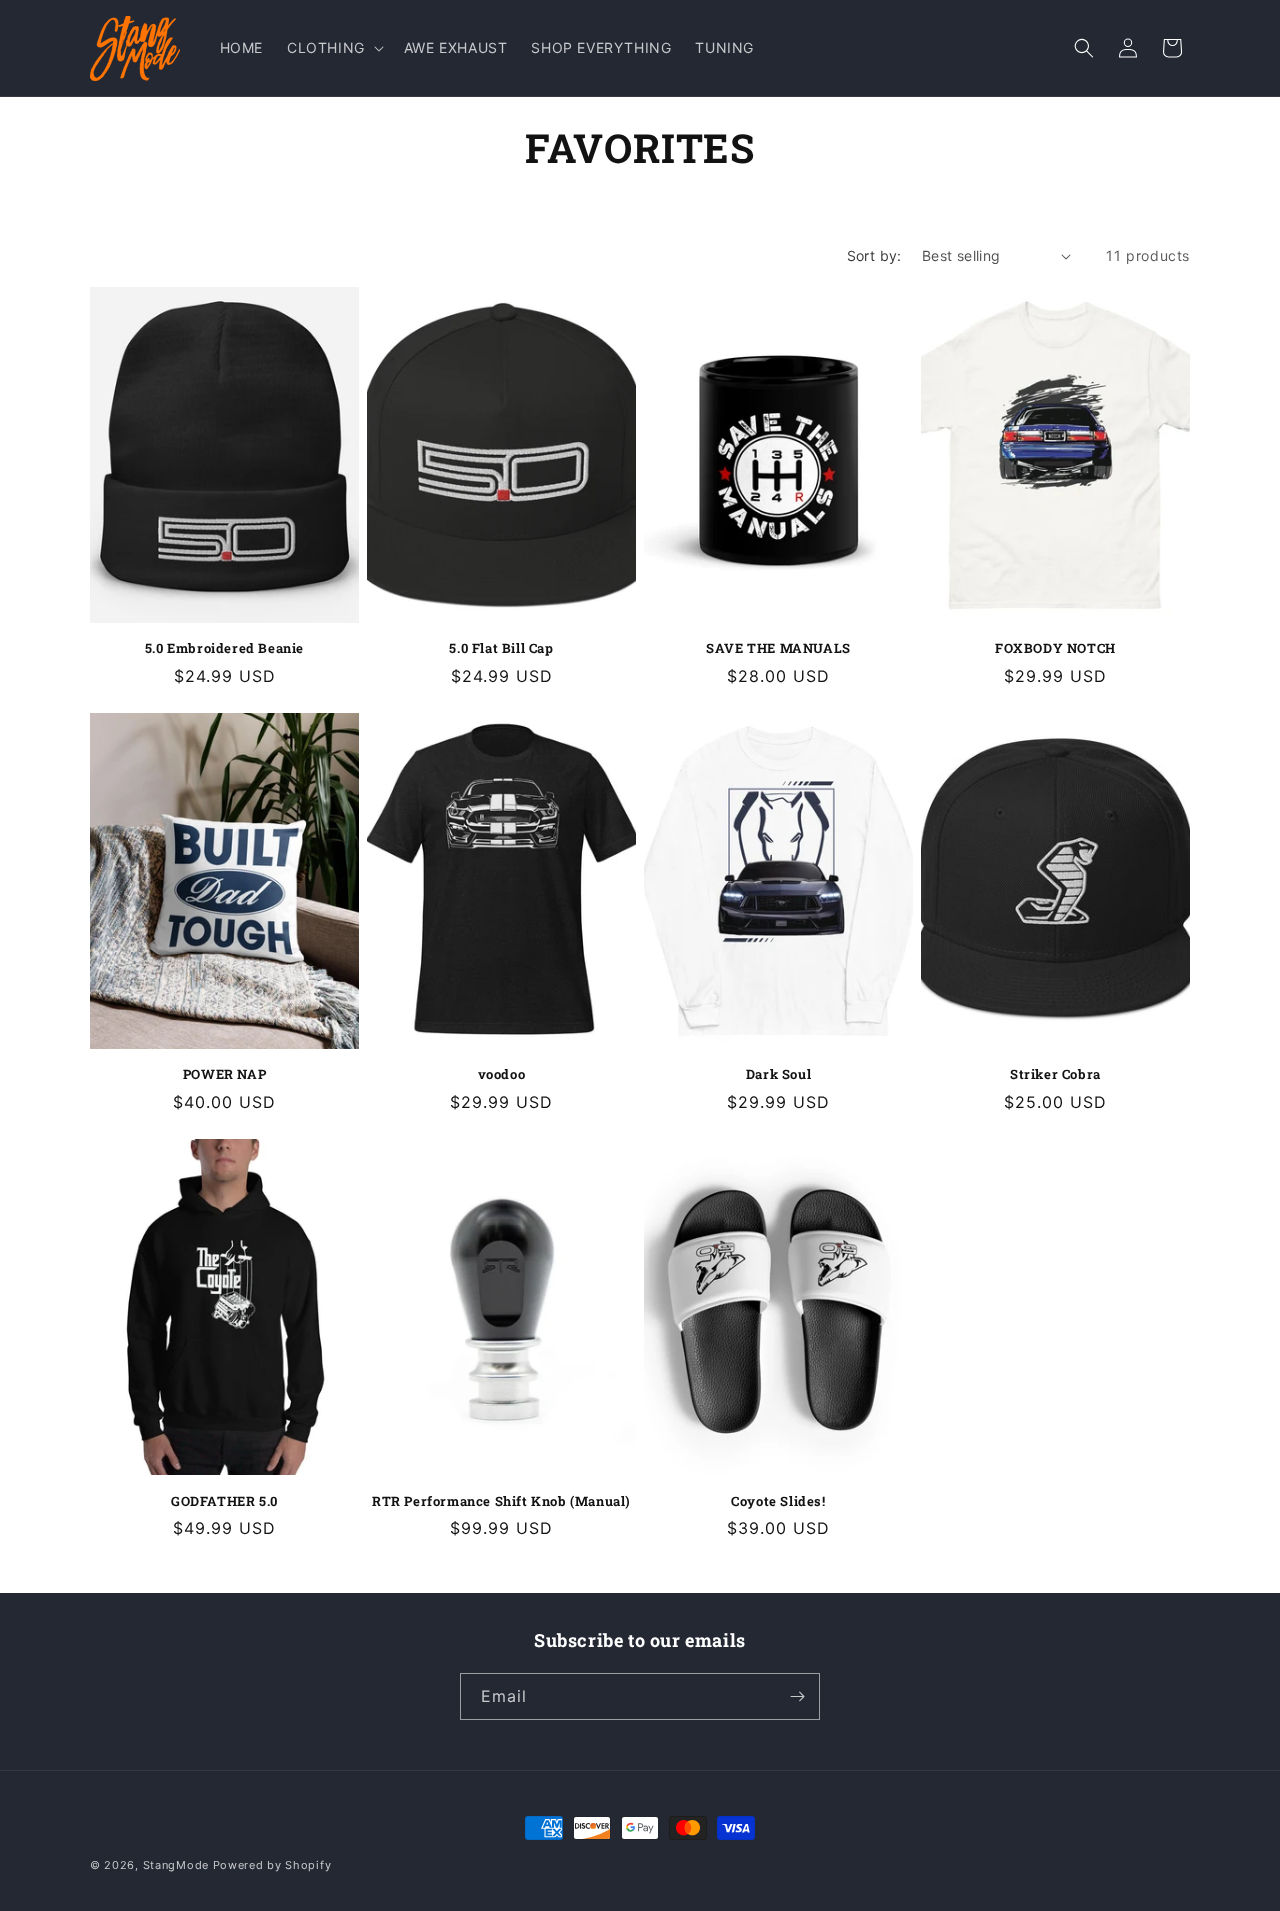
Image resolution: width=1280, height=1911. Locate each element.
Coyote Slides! (778, 1501)
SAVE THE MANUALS (778, 648)
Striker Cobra (1055, 1074)
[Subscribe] (797, 1696)
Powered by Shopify (272, 1865)
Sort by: (874, 255)
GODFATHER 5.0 (224, 1501)
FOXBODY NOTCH (1055, 648)
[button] (333, 48)
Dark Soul (778, 1074)
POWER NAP (224, 1074)
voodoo (502, 1074)
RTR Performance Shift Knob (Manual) (501, 1501)
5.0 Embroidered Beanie (224, 648)
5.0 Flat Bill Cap (501, 648)
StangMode (176, 1865)
